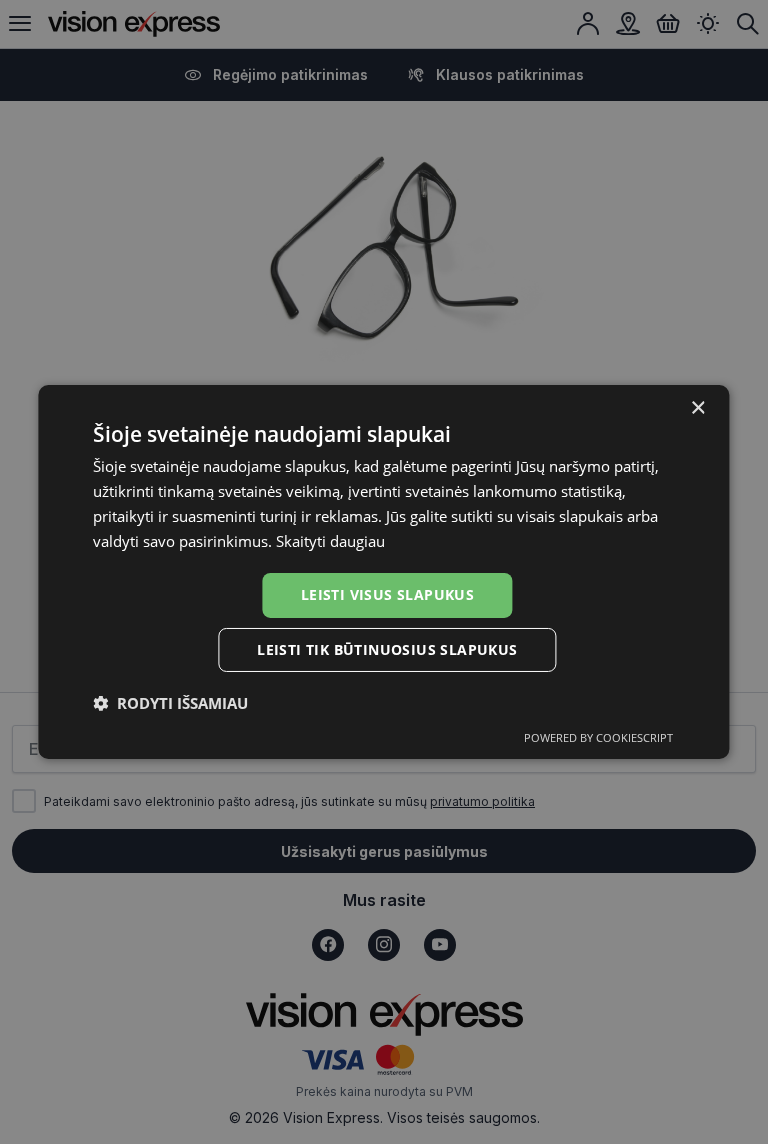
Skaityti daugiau (330, 541)
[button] (170, 703)
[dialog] (383, 572)
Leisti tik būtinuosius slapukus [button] (387, 649)
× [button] (697, 408)
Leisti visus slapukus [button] (387, 594)
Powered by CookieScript (598, 737)
